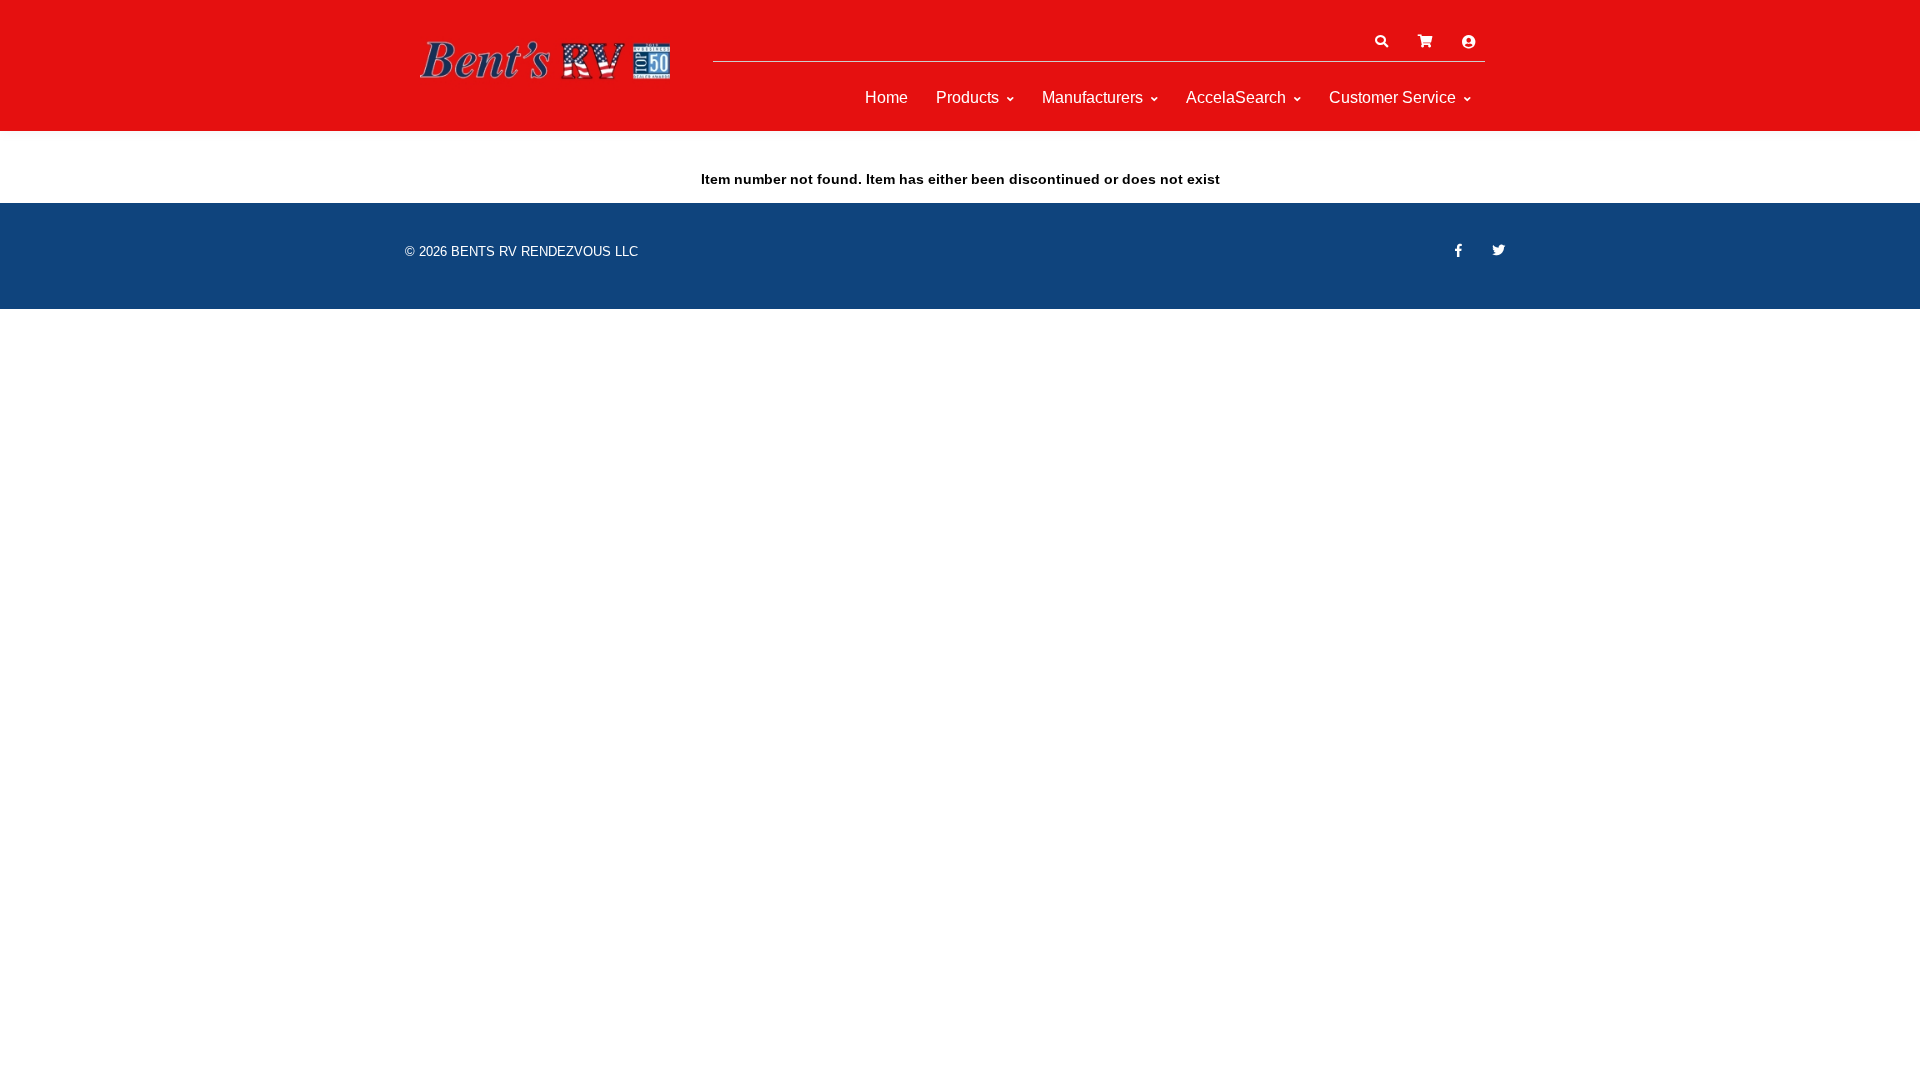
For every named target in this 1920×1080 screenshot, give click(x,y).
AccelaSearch (1236, 97)
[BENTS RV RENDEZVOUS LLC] (545, 60)
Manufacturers (1092, 97)
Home (886, 97)
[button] (1381, 42)
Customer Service (1392, 97)
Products (967, 97)
